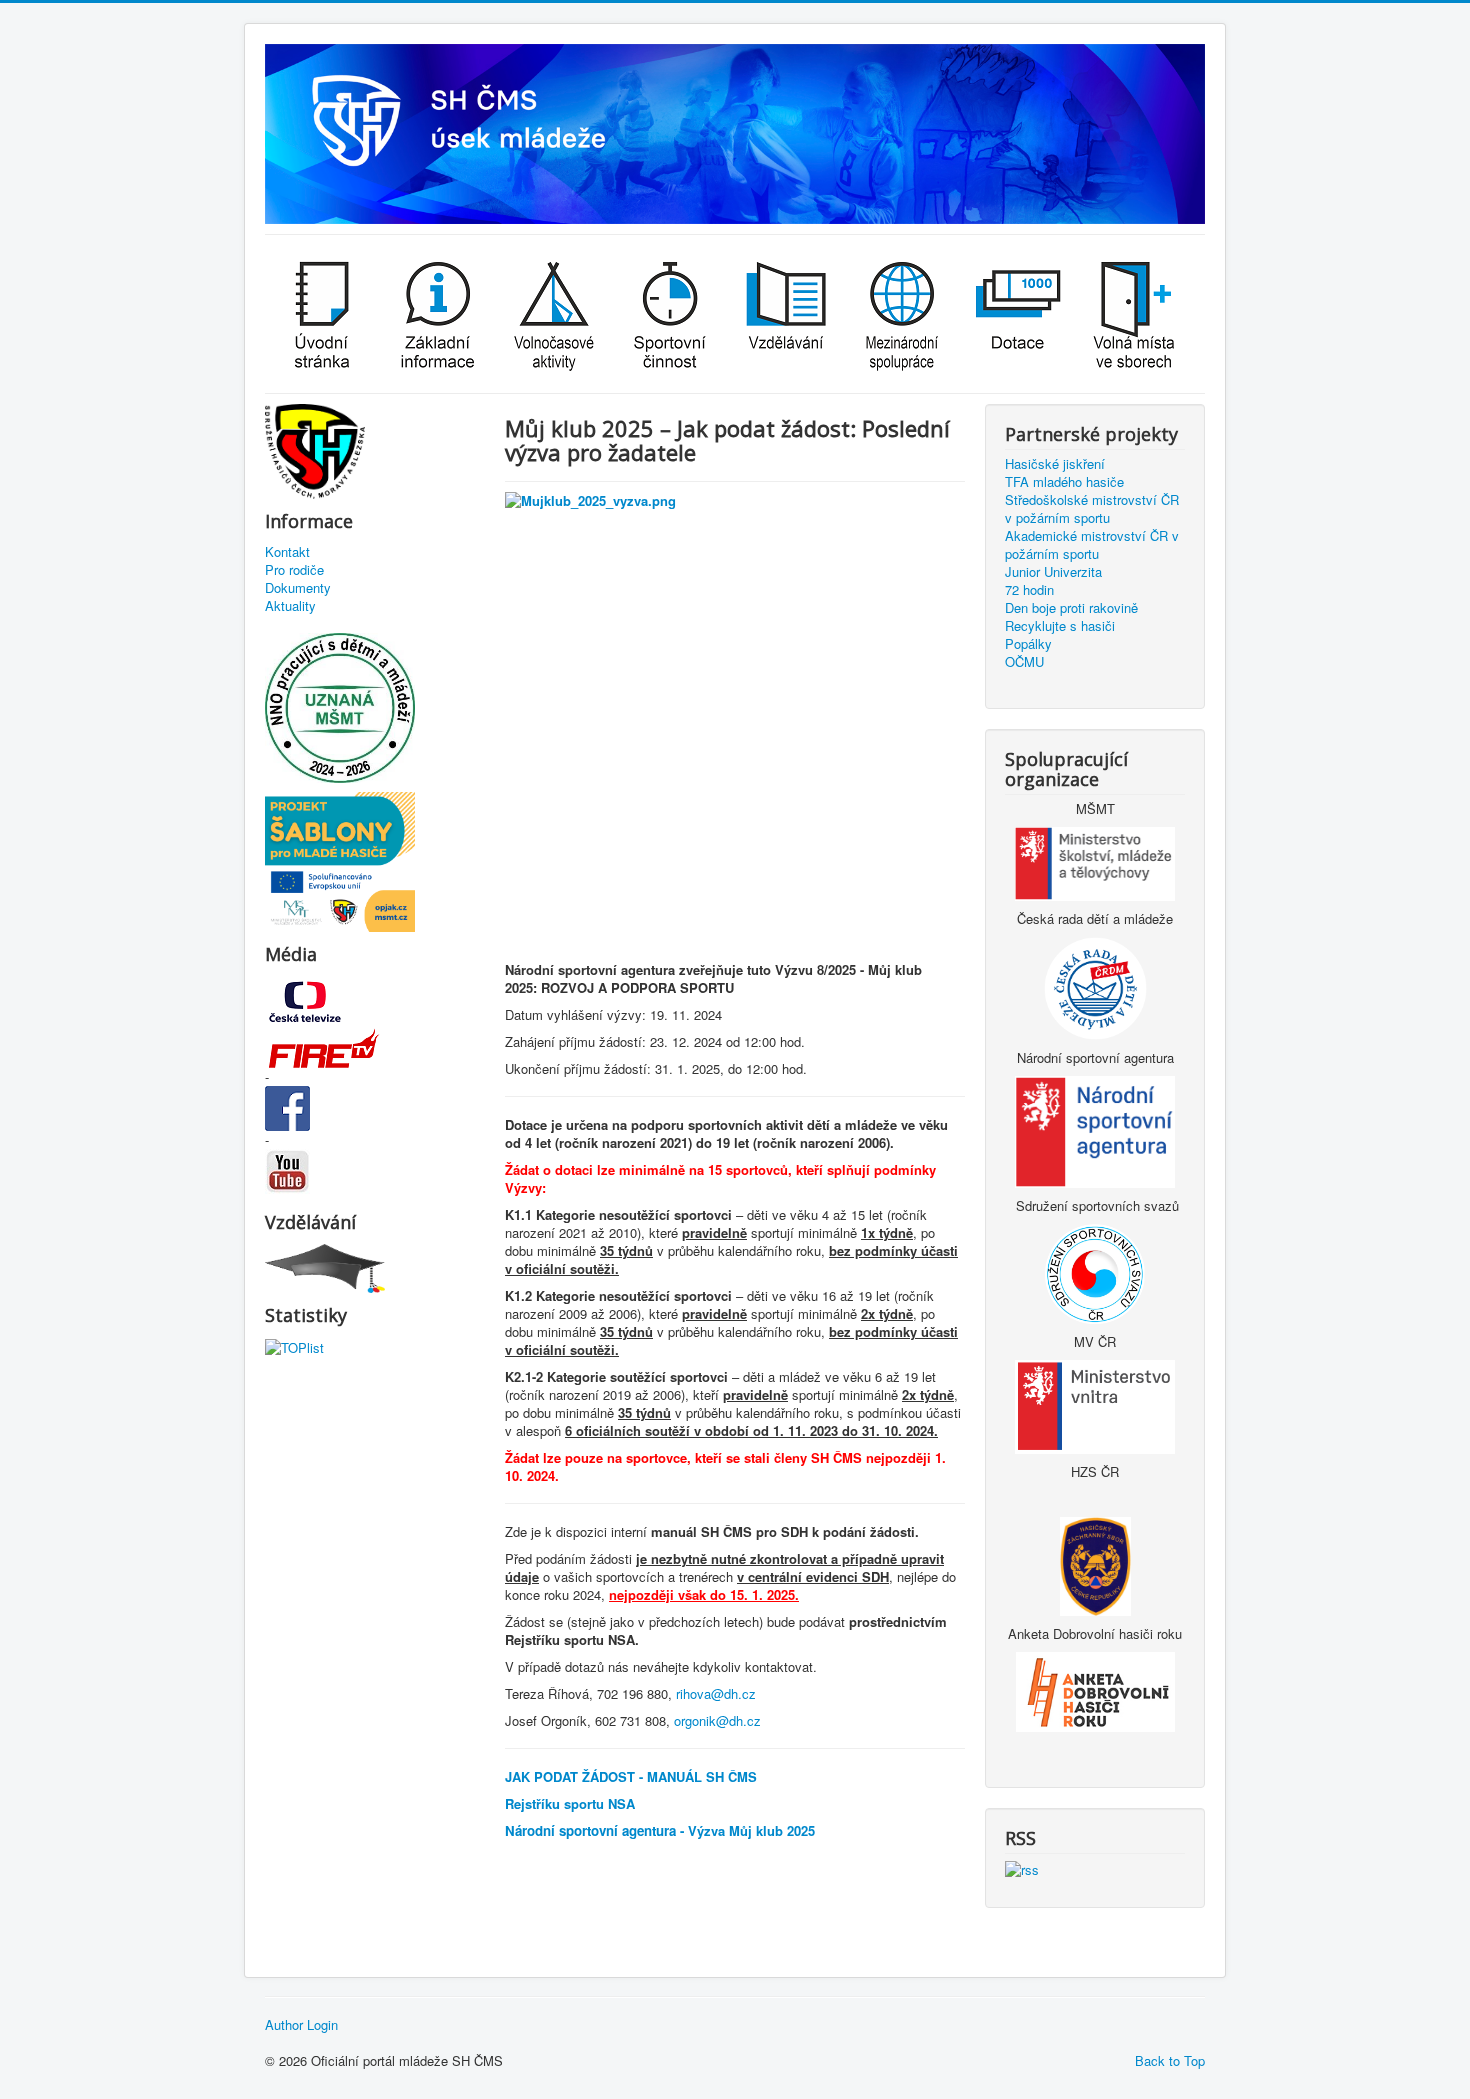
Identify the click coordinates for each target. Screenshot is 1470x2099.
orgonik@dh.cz (717, 1720)
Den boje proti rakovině (1071, 608)
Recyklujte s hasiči (1060, 626)
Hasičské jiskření (1055, 464)
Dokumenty (298, 588)
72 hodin (1029, 590)
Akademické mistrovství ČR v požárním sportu (1092, 545)
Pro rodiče (294, 570)
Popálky (1028, 644)
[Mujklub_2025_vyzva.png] (735, 722)
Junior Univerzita (1053, 572)
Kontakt (287, 552)
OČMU (1024, 662)
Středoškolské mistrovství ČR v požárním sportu (1092, 509)
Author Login (301, 2025)
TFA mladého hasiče (1064, 482)
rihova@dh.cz (716, 1693)
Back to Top (1170, 2060)
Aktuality (290, 606)
